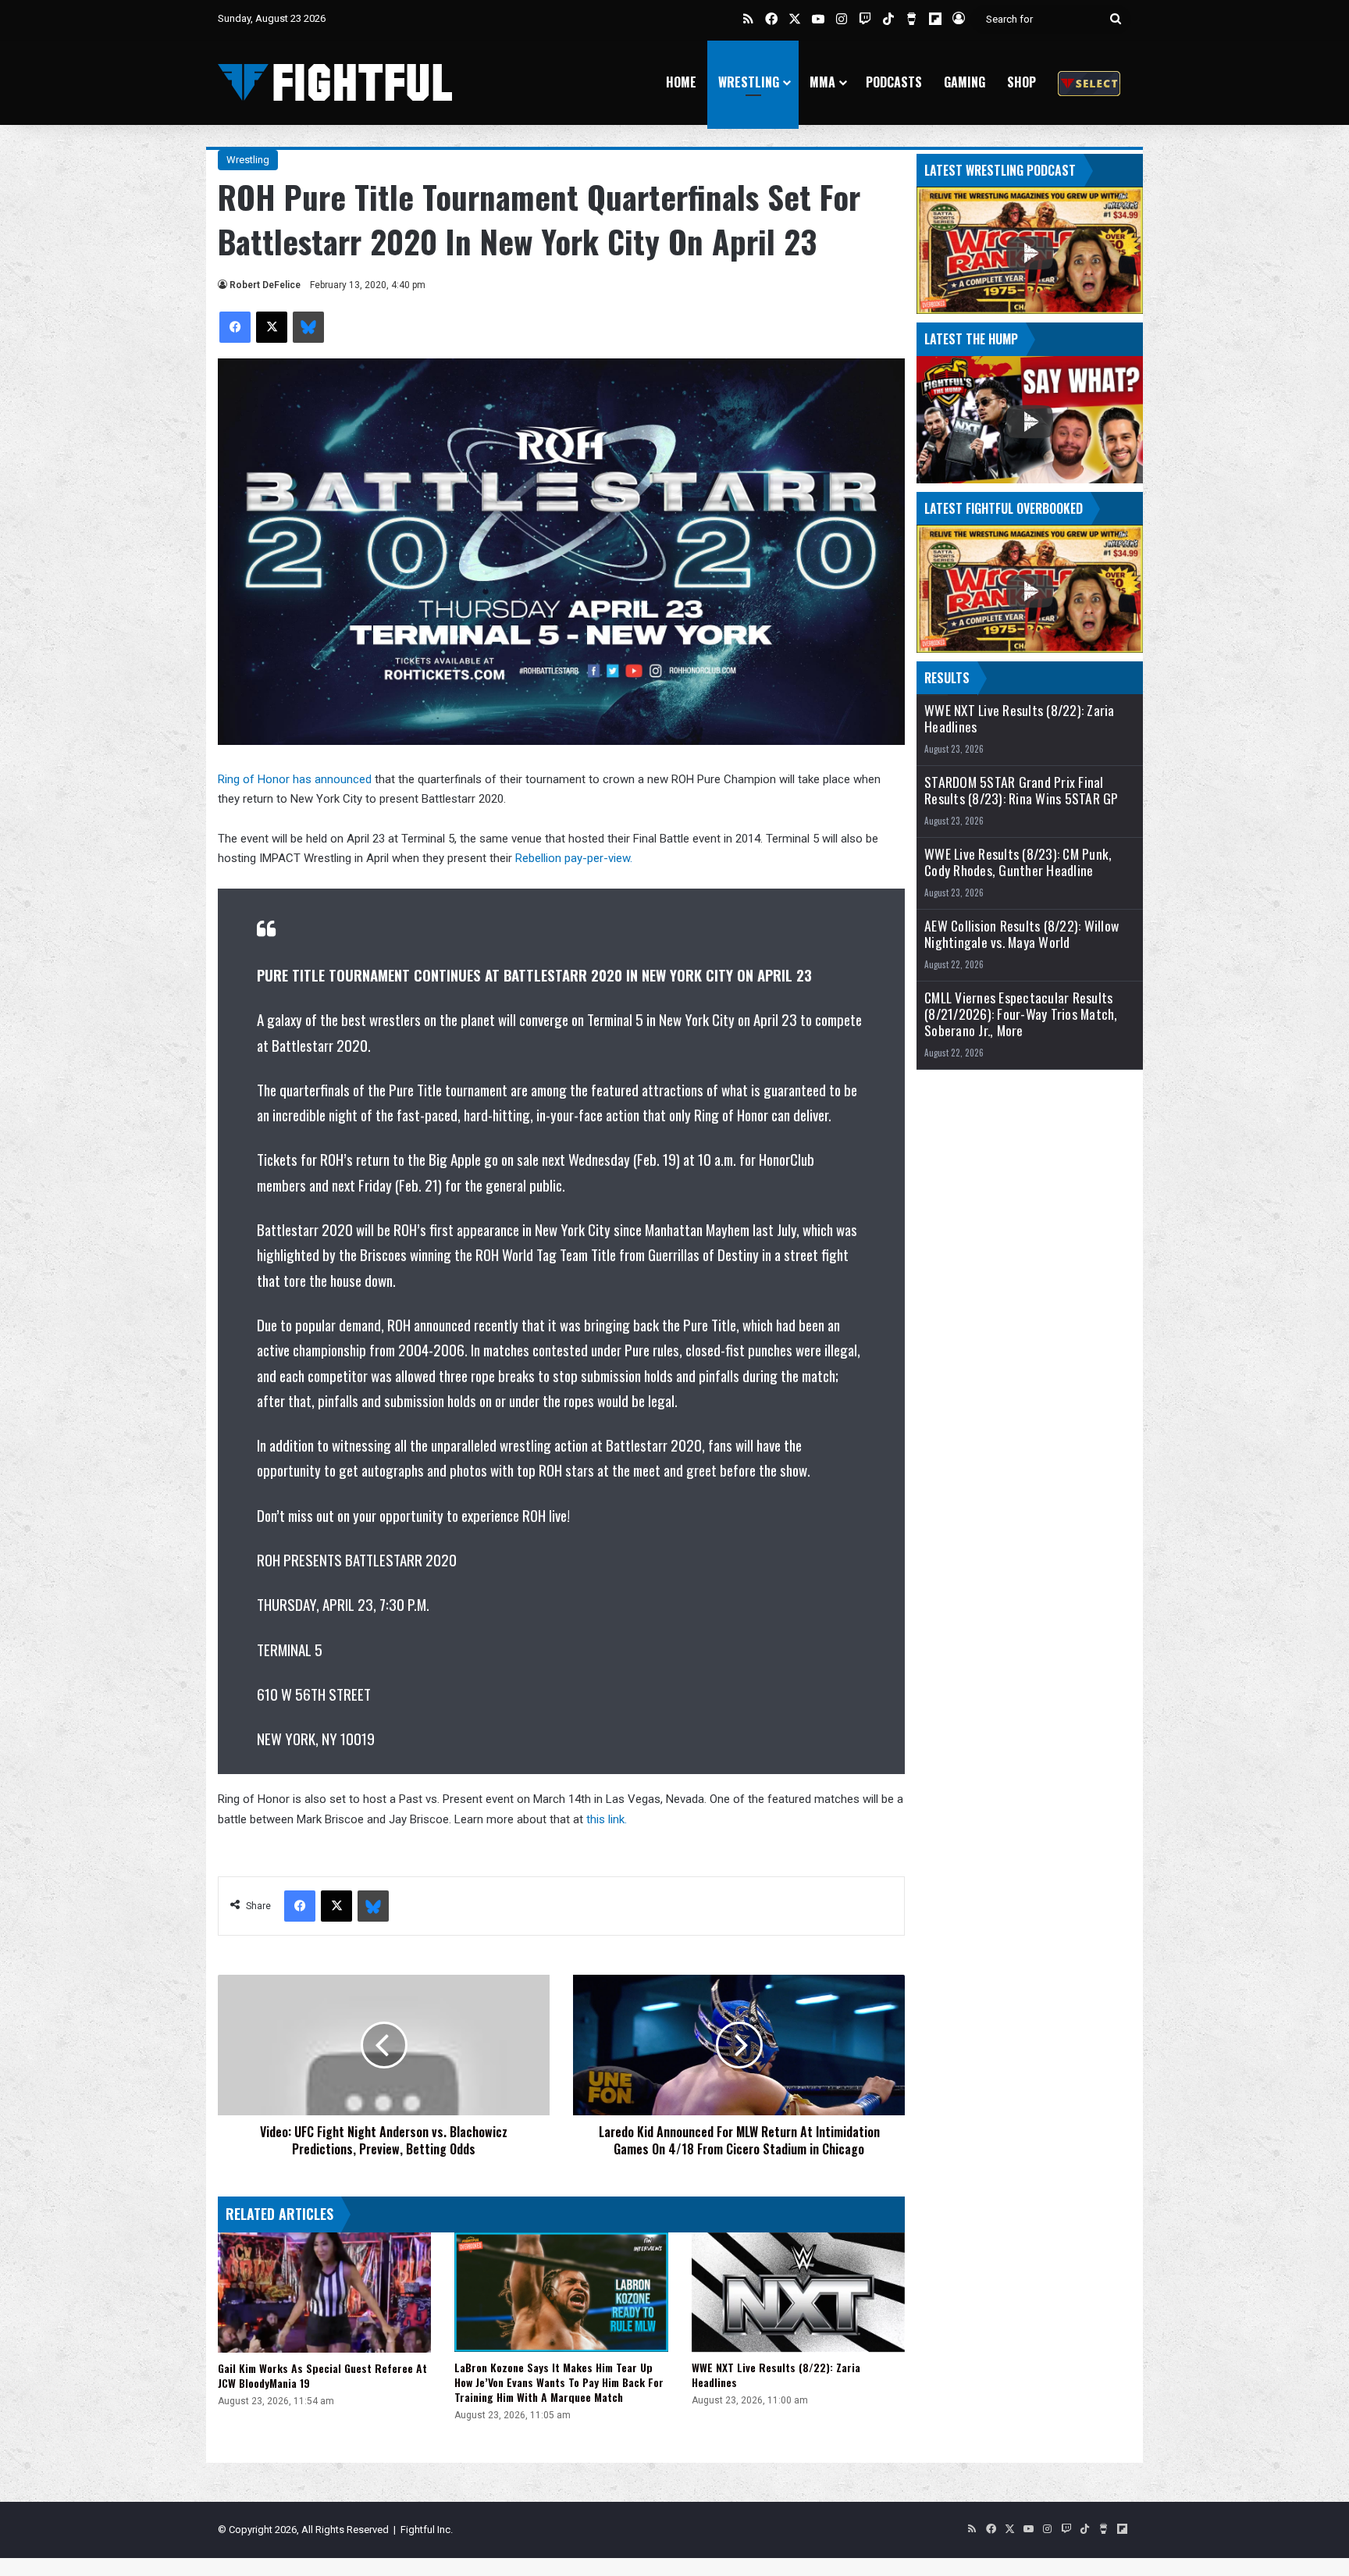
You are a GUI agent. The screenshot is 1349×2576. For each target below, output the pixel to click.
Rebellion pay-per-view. (574, 858)
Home (681, 82)
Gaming (965, 82)
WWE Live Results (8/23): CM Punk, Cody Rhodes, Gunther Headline (1018, 862)
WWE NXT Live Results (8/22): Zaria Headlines (776, 2375)
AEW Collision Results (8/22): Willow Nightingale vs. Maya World (1022, 934)
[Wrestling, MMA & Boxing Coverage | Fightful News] (335, 82)
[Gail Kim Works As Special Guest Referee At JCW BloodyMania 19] (324, 2293)
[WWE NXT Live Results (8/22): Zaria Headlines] (798, 2293)
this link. (607, 1819)
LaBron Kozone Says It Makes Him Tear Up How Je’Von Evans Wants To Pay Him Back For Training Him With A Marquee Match (559, 2382)
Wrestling (749, 82)
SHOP (1022, 82)
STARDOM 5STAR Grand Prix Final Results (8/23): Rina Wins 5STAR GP (1022, 790)
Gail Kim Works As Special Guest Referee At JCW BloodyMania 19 (322, 2375)
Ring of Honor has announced (295, 779)
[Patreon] (1089, 82)
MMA (822, 82)
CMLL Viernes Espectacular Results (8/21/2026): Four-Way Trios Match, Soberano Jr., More (1021, 1014)
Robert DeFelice (265, 285)
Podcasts (894, 82)
